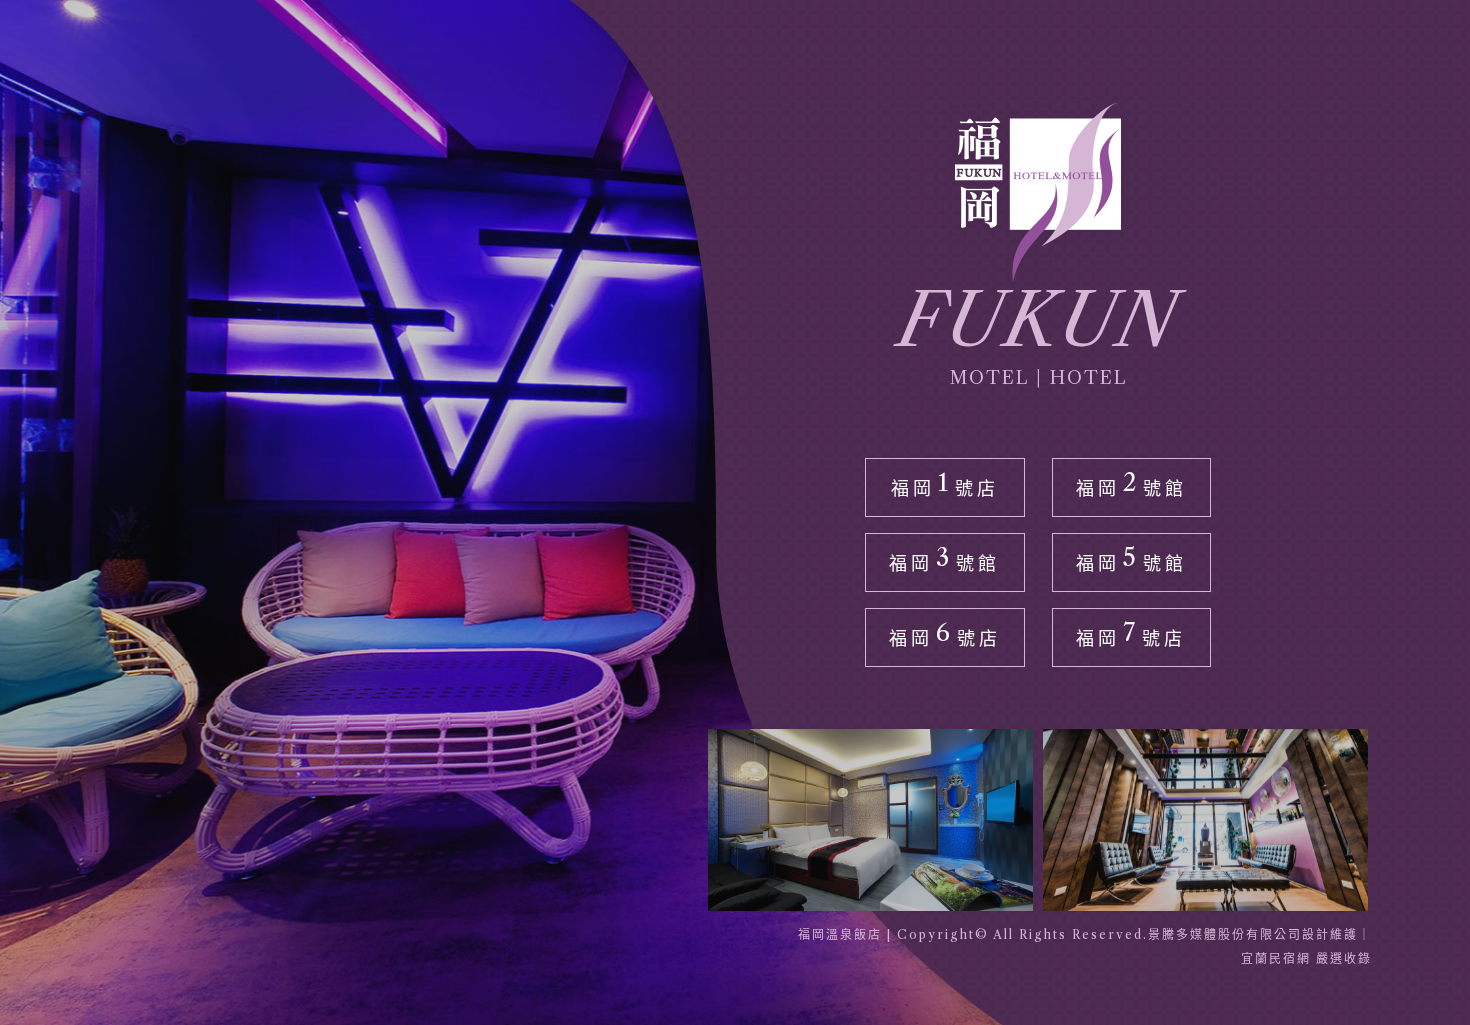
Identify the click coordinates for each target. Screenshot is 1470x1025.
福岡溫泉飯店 (840, 934)
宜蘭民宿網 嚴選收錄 (1306, 958)
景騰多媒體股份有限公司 (1225, 934)
